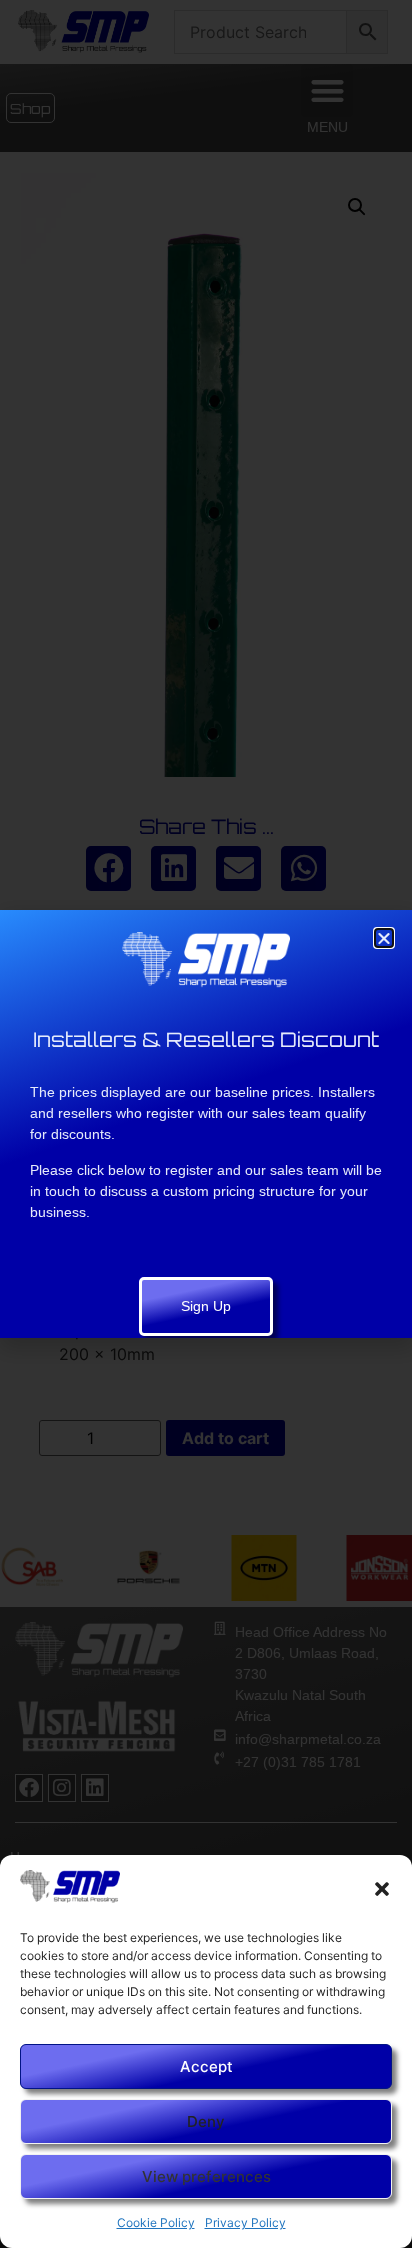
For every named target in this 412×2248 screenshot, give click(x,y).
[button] (382, 1889)
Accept (206, 2066)
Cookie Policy (156, 2222)
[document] (206, 1124)
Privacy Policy (245, 2222)
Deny (206, 2121)
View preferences (206, 2176)
